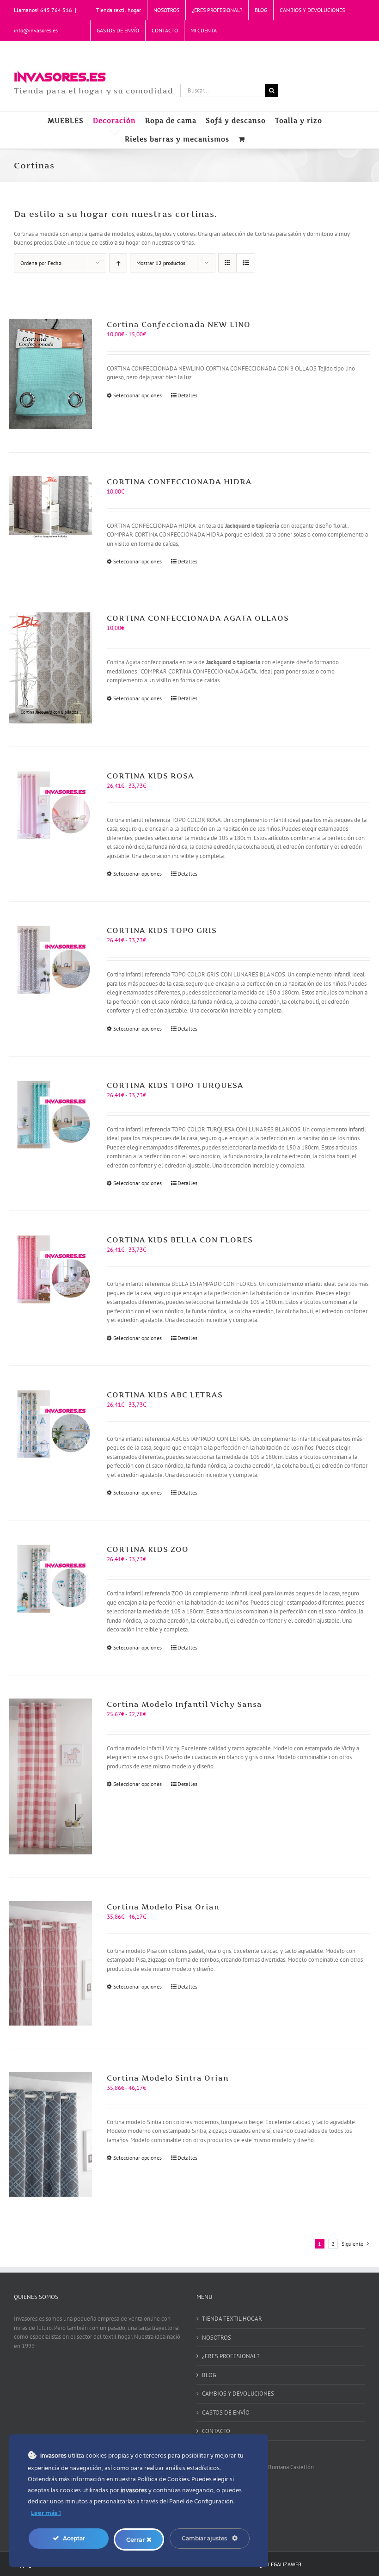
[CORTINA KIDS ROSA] (51, 805)
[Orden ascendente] (118, 263)
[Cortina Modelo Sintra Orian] (51, 2134)
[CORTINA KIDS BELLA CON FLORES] (51, 1269)
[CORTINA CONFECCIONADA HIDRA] (51, 507)
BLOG (209, 2375)
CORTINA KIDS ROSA (150, 776)
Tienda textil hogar (232, 2319)
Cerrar (136, 2539)
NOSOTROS (217, 2338)
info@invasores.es (36, 30)
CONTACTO (216, 2431)
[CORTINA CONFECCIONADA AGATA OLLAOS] (51, 668)
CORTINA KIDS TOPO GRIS (162, 930)
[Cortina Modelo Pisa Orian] (51, 1963)
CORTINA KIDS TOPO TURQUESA (175, 1085)
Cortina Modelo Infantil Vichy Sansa (184, 1704)
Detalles (187, 395)
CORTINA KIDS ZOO (148, 1549)
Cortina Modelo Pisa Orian (163, 1907)
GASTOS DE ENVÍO (226, 2412)
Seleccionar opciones (138, 395)
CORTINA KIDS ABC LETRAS (165, 1395)
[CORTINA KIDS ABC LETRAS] (51, 1424)
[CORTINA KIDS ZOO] (51, 1578)
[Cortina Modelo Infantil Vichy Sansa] (51, 1776)
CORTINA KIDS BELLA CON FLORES (180, 1240)
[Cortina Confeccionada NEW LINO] (51, 374)
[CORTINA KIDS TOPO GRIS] (51, 959)
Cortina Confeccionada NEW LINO (179, 324)
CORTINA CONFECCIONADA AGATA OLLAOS (198, 618)
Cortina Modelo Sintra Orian (168, 2078)
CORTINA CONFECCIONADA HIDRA (179, 482)
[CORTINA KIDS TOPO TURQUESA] (51, 1114)
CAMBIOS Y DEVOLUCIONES (238, 2394)
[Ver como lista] (246, 263)
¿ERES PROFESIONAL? (231, 2356)
